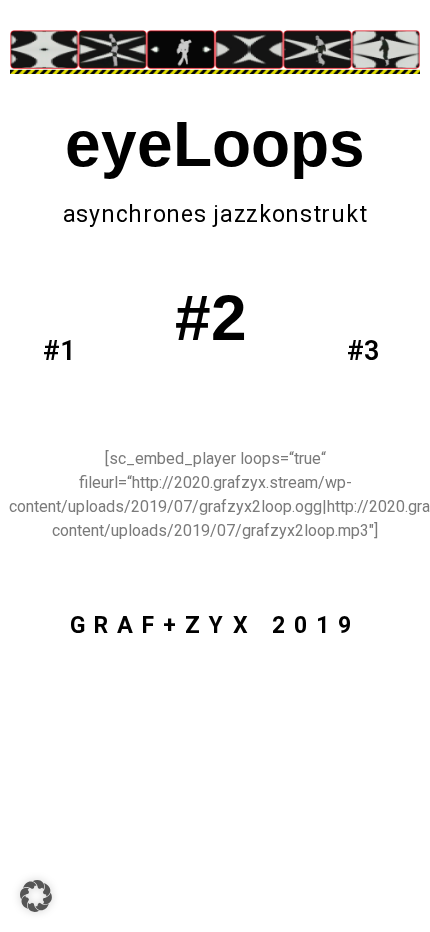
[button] (36, 896)
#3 (363, 351)
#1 (59, 351)
